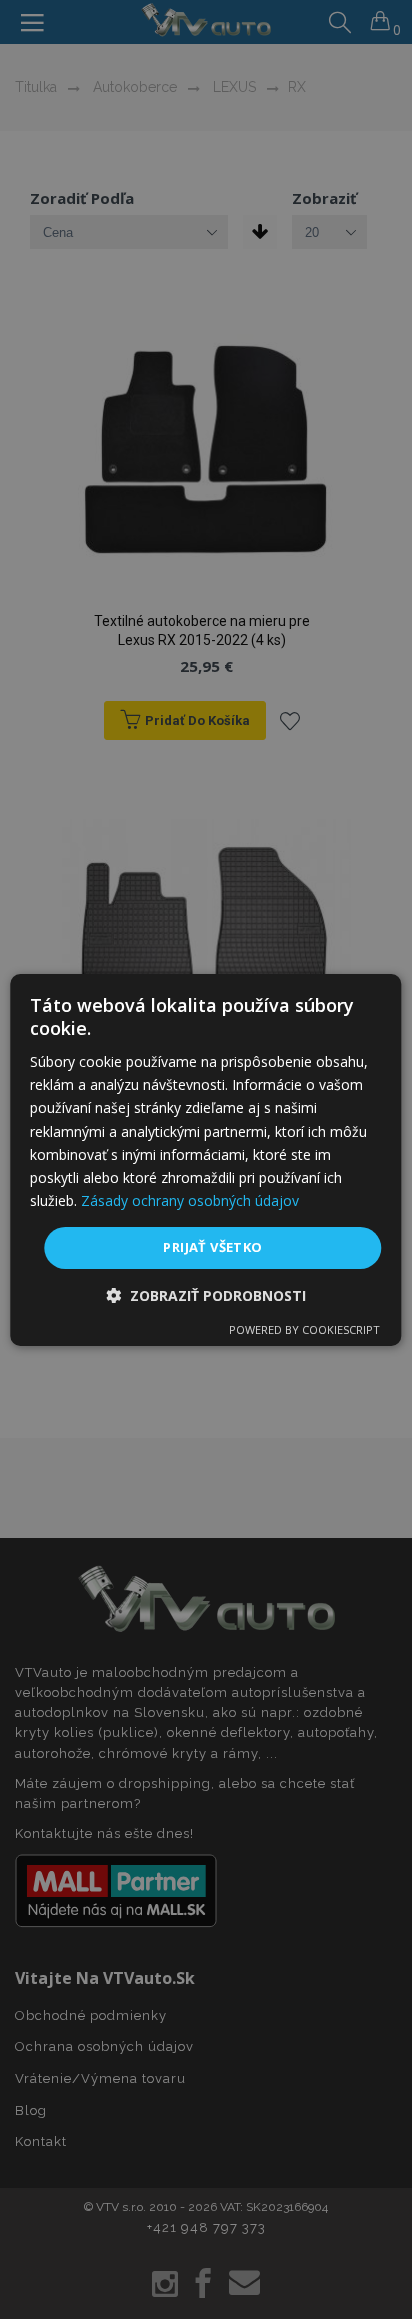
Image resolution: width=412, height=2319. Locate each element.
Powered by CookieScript (304, 1329)
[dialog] (205, 1159)
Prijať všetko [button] (212, 1247)
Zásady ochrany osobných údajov (190, 1200)
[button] (206, 1295)
